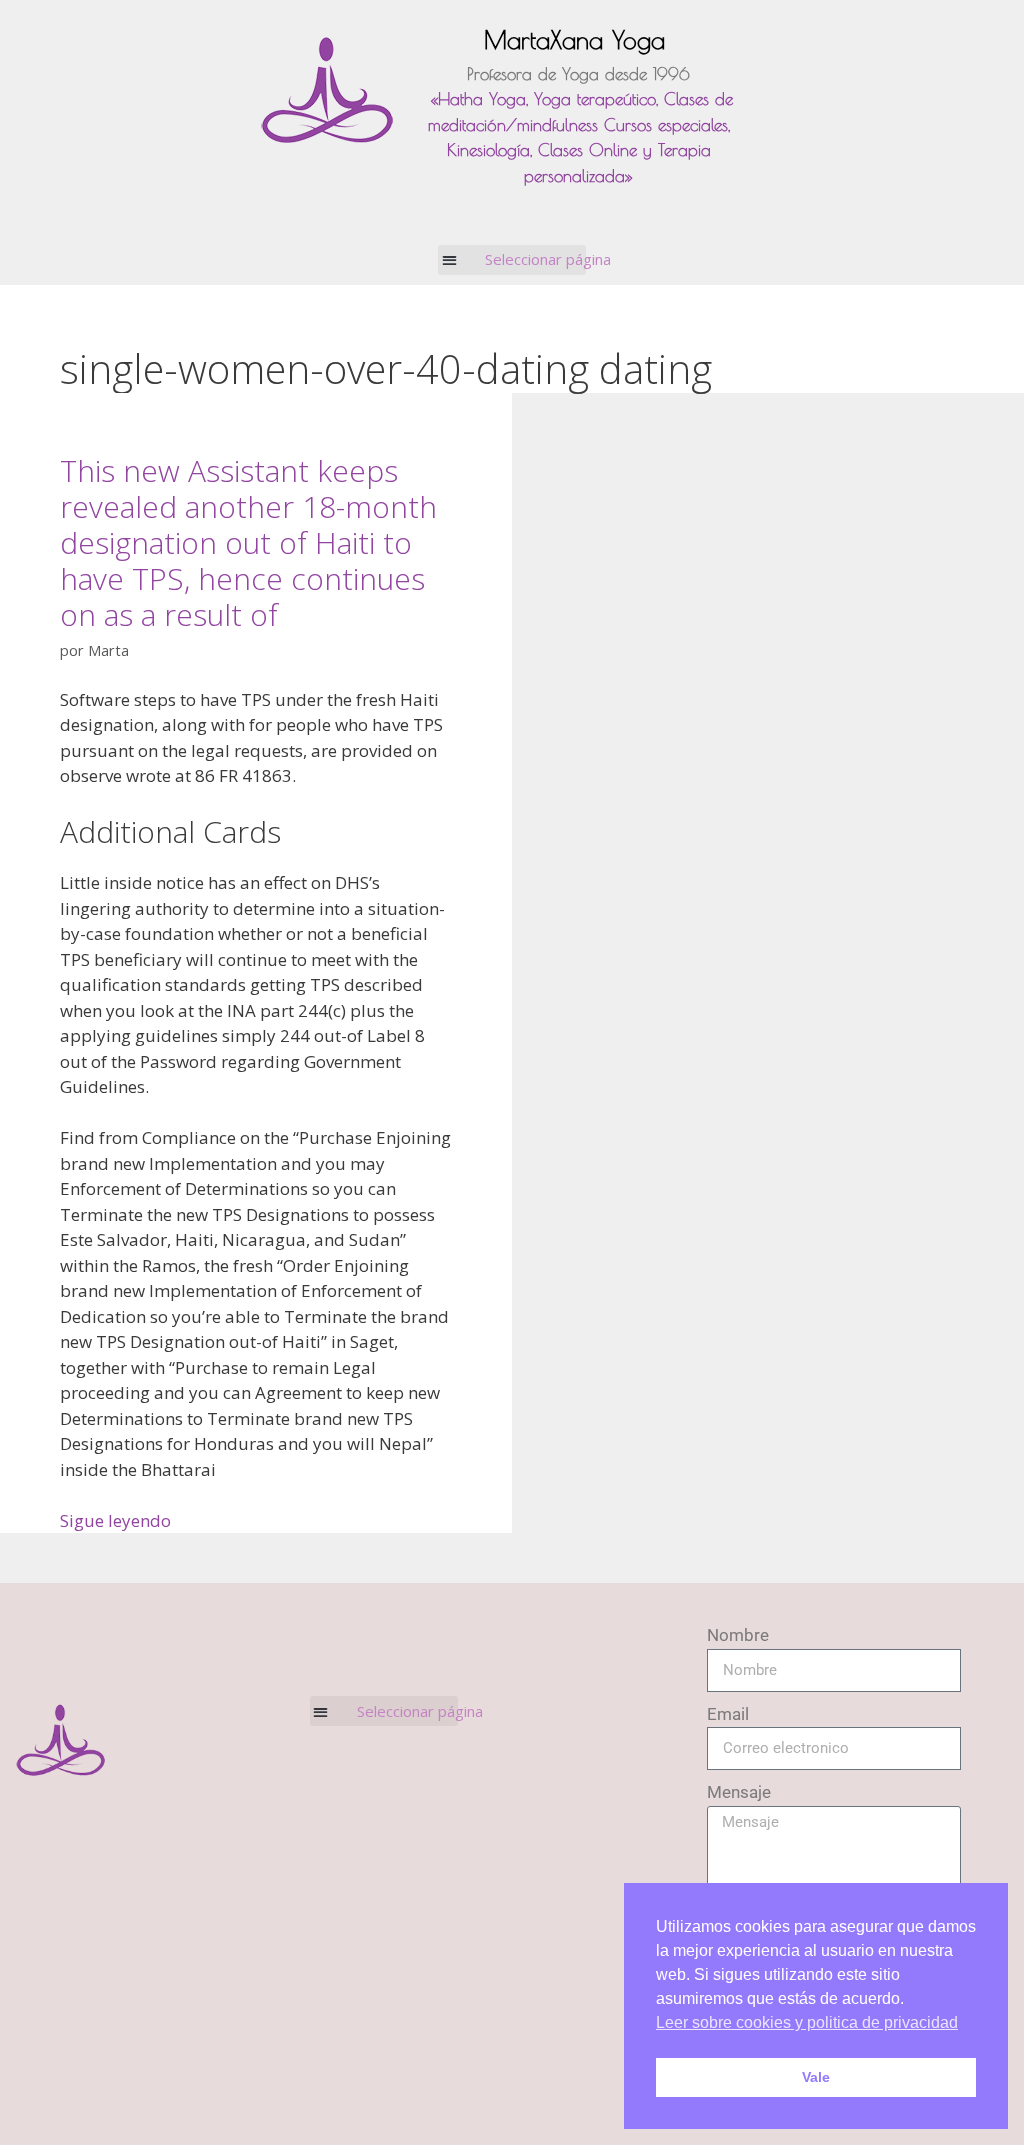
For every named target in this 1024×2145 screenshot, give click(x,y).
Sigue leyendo (115, 1520)
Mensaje (739, 1792)
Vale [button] (816, 2077)
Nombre (738, 1635)
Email (728, 1714)
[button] (512, 260)
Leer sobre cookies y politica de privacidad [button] (807, 2022)
